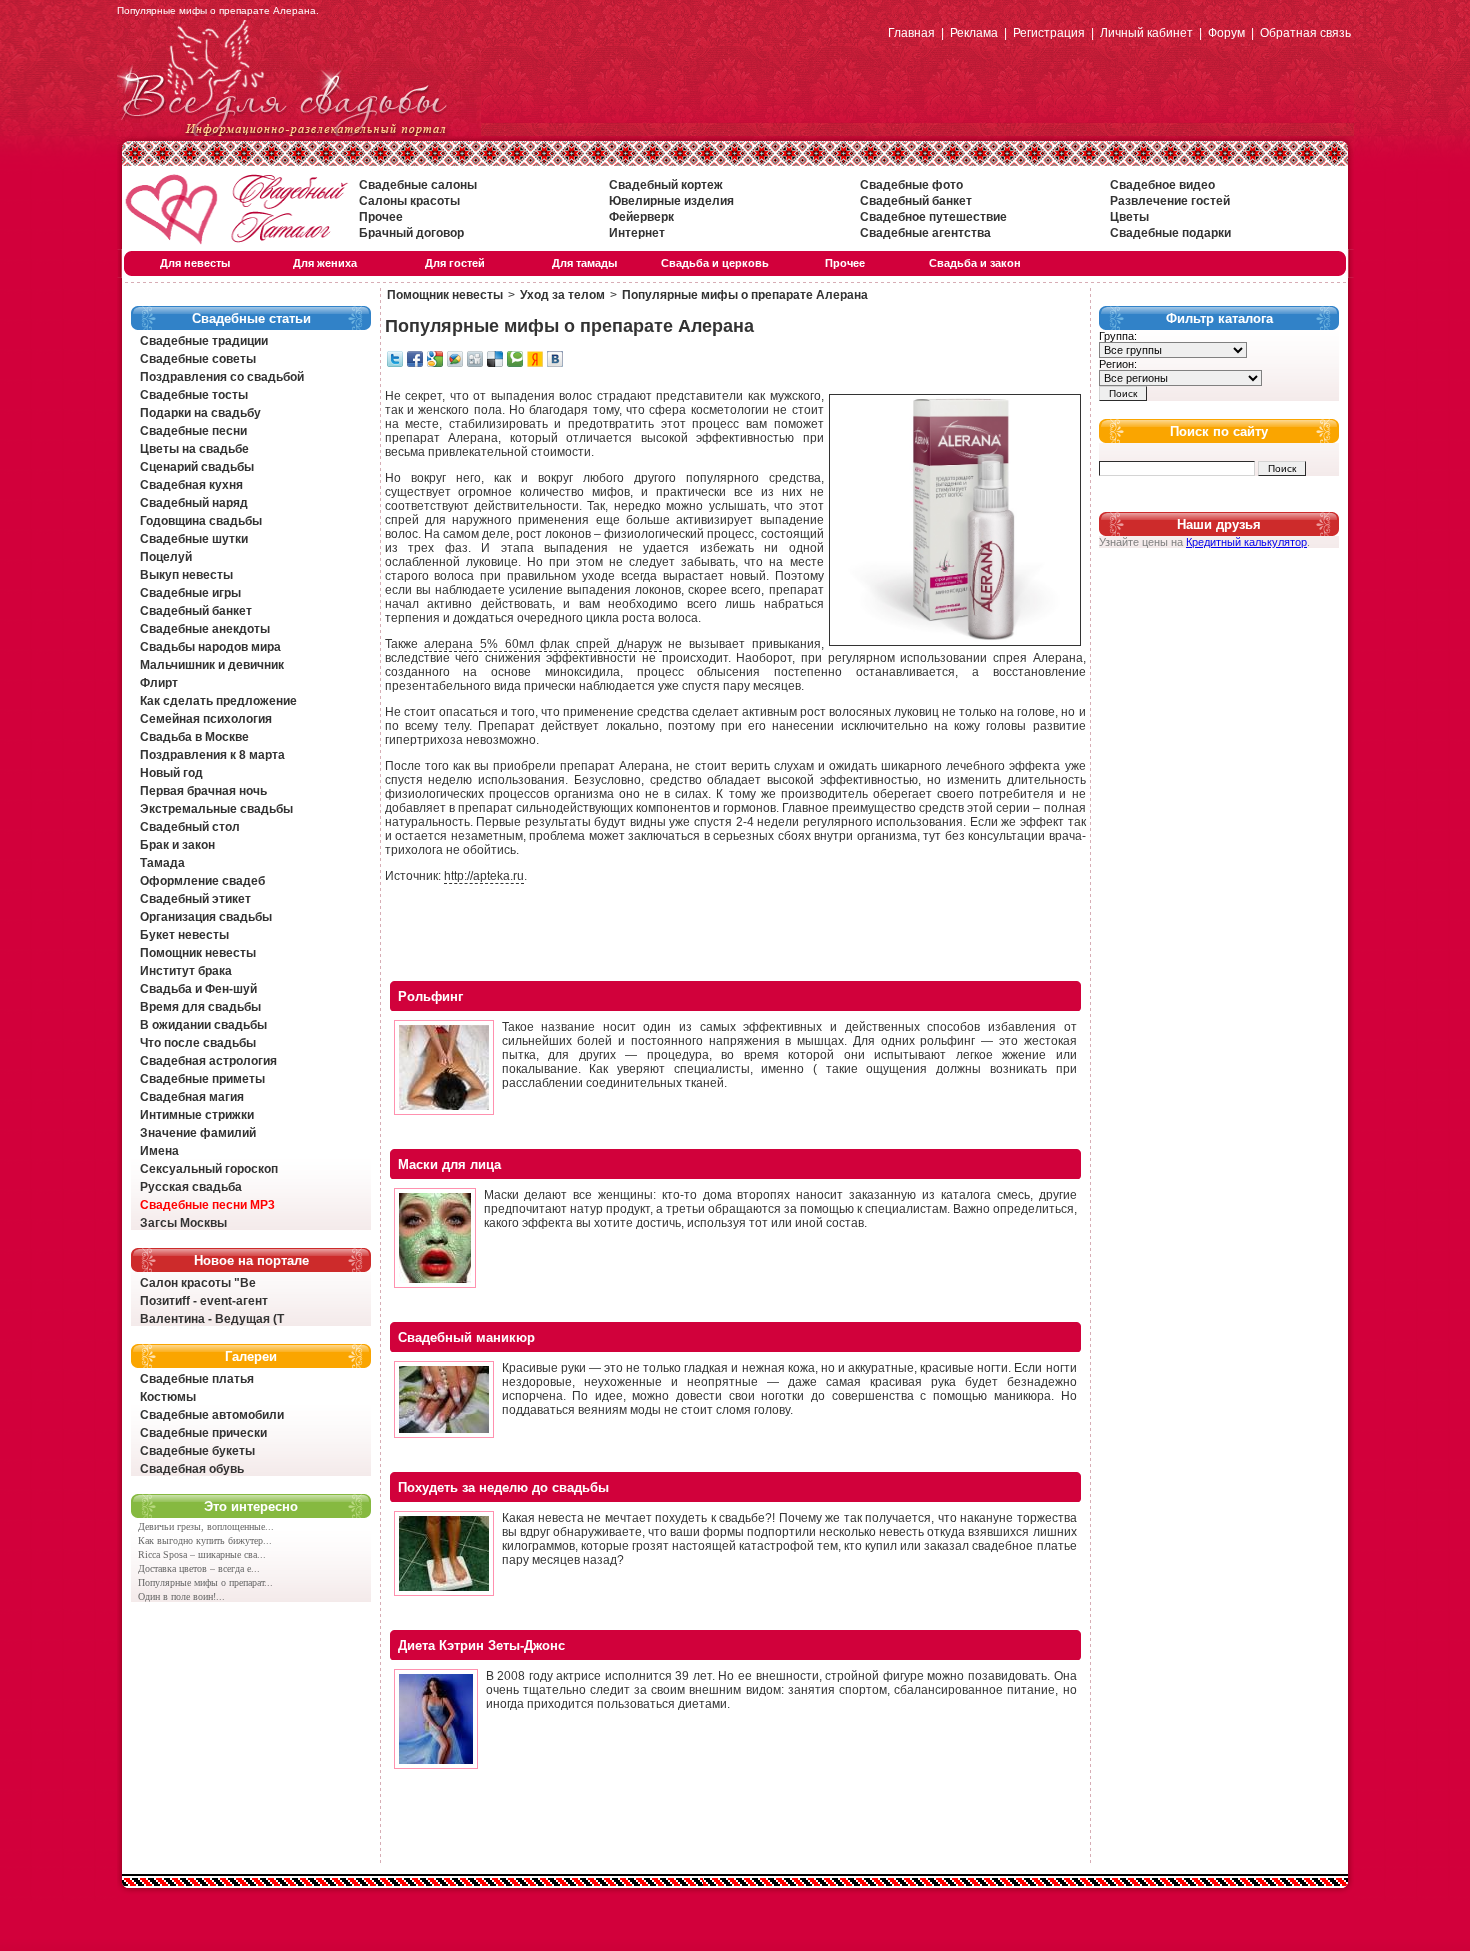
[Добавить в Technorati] (515, 363)
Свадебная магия (192, 1097)
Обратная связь (1305, 33)
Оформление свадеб (202, 881)
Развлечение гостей (1170, 201)
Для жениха (325, 263)
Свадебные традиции (204, 341)
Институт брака (186, 971)
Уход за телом (562, 295)
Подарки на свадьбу (200, 413)
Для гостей (455, 263)
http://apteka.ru (484, 876)
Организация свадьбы (206, 917)
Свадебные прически (203, 1433)
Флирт (159, 683)
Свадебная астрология (208, 1061)
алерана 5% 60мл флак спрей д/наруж (542, 644)
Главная (911, 33)
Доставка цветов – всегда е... (199, 1568)
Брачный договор (411, 233)
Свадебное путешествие (933, 217)
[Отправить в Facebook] (415, 363)
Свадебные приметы (202, 1079)
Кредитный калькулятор (1246, 542)
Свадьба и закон (975, 263)
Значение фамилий (198, 1133)
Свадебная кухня (191, 485)
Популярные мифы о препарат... (205, 1582)
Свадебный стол (190, 827)
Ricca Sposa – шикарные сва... (202, 1554)
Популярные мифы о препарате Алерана (745, 295)
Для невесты (195, 263)
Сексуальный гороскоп (209, 1169)
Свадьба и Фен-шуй (198, 989)
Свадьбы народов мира (210, 647)
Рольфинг (430, 996)
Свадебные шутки (194, 539)
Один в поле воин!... (181, 1596)
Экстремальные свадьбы (216, 809)
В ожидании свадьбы (203, 1025)
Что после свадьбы (198, 1043)
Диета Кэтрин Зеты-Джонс (481, 1645)
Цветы (1129, 217)
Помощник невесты (198, 953)
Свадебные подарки (1170, 233)
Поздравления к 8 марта (212, 755)
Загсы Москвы (183, 1223)
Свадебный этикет (195, 899)
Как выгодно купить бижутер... (205, 1540)
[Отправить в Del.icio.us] (495, 363)
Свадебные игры (190, 593)
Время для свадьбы (200, 1007)
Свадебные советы (198, 359)
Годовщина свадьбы (201, 521)
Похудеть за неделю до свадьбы (503, 1487)
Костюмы (168, 1397)
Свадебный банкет (916, 201)
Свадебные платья (197, 1379)
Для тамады (584, 263)
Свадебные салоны (418, 185)
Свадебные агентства (925, 233)
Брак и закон (177, 845)
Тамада (162, 863)
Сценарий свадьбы (197, 467)
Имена (159, 1151)
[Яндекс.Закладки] (535, 363)
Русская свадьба (191, 1187)
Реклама (974, 33)
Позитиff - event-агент (204, 1301)
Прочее (381, 217)
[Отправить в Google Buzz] (455, 363)
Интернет (637, 233)
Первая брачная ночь (203, 791)
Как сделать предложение (218, 701)
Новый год (171, 773)
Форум (1226, 33)
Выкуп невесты (186, 575)
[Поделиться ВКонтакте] (555, 363)
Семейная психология (206, 719)
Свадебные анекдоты (205, 629)
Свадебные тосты (194, 395)
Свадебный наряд (194, 503)
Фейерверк (641, 217)
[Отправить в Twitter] (395, 363)
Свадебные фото (911, 185)
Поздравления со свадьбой (222, 377)
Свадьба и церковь (715, 263)
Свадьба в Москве (194, 737)
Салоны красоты (409, 201)
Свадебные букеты (197, 1451)
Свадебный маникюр (466, 1337)
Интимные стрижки (197, 1115)
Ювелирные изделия (671, 201)
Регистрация (1049, 33)
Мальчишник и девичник (212, 665)
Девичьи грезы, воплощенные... (206, 1526)
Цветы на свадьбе (194, 449)
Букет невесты (184, 935)
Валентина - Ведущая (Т (212, 1319)
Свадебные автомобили (212, 1415)
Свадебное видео (1162, 185)
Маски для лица (449, 1164)
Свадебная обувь (192, 1469)
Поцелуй (166, 557)
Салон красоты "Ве (198, 1283)
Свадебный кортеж (666, 185)
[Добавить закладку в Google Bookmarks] (435, 363)
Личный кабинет (1146, 33)
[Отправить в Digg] (475, 363)
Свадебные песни (193, 431)
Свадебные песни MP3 (207, 1205)
